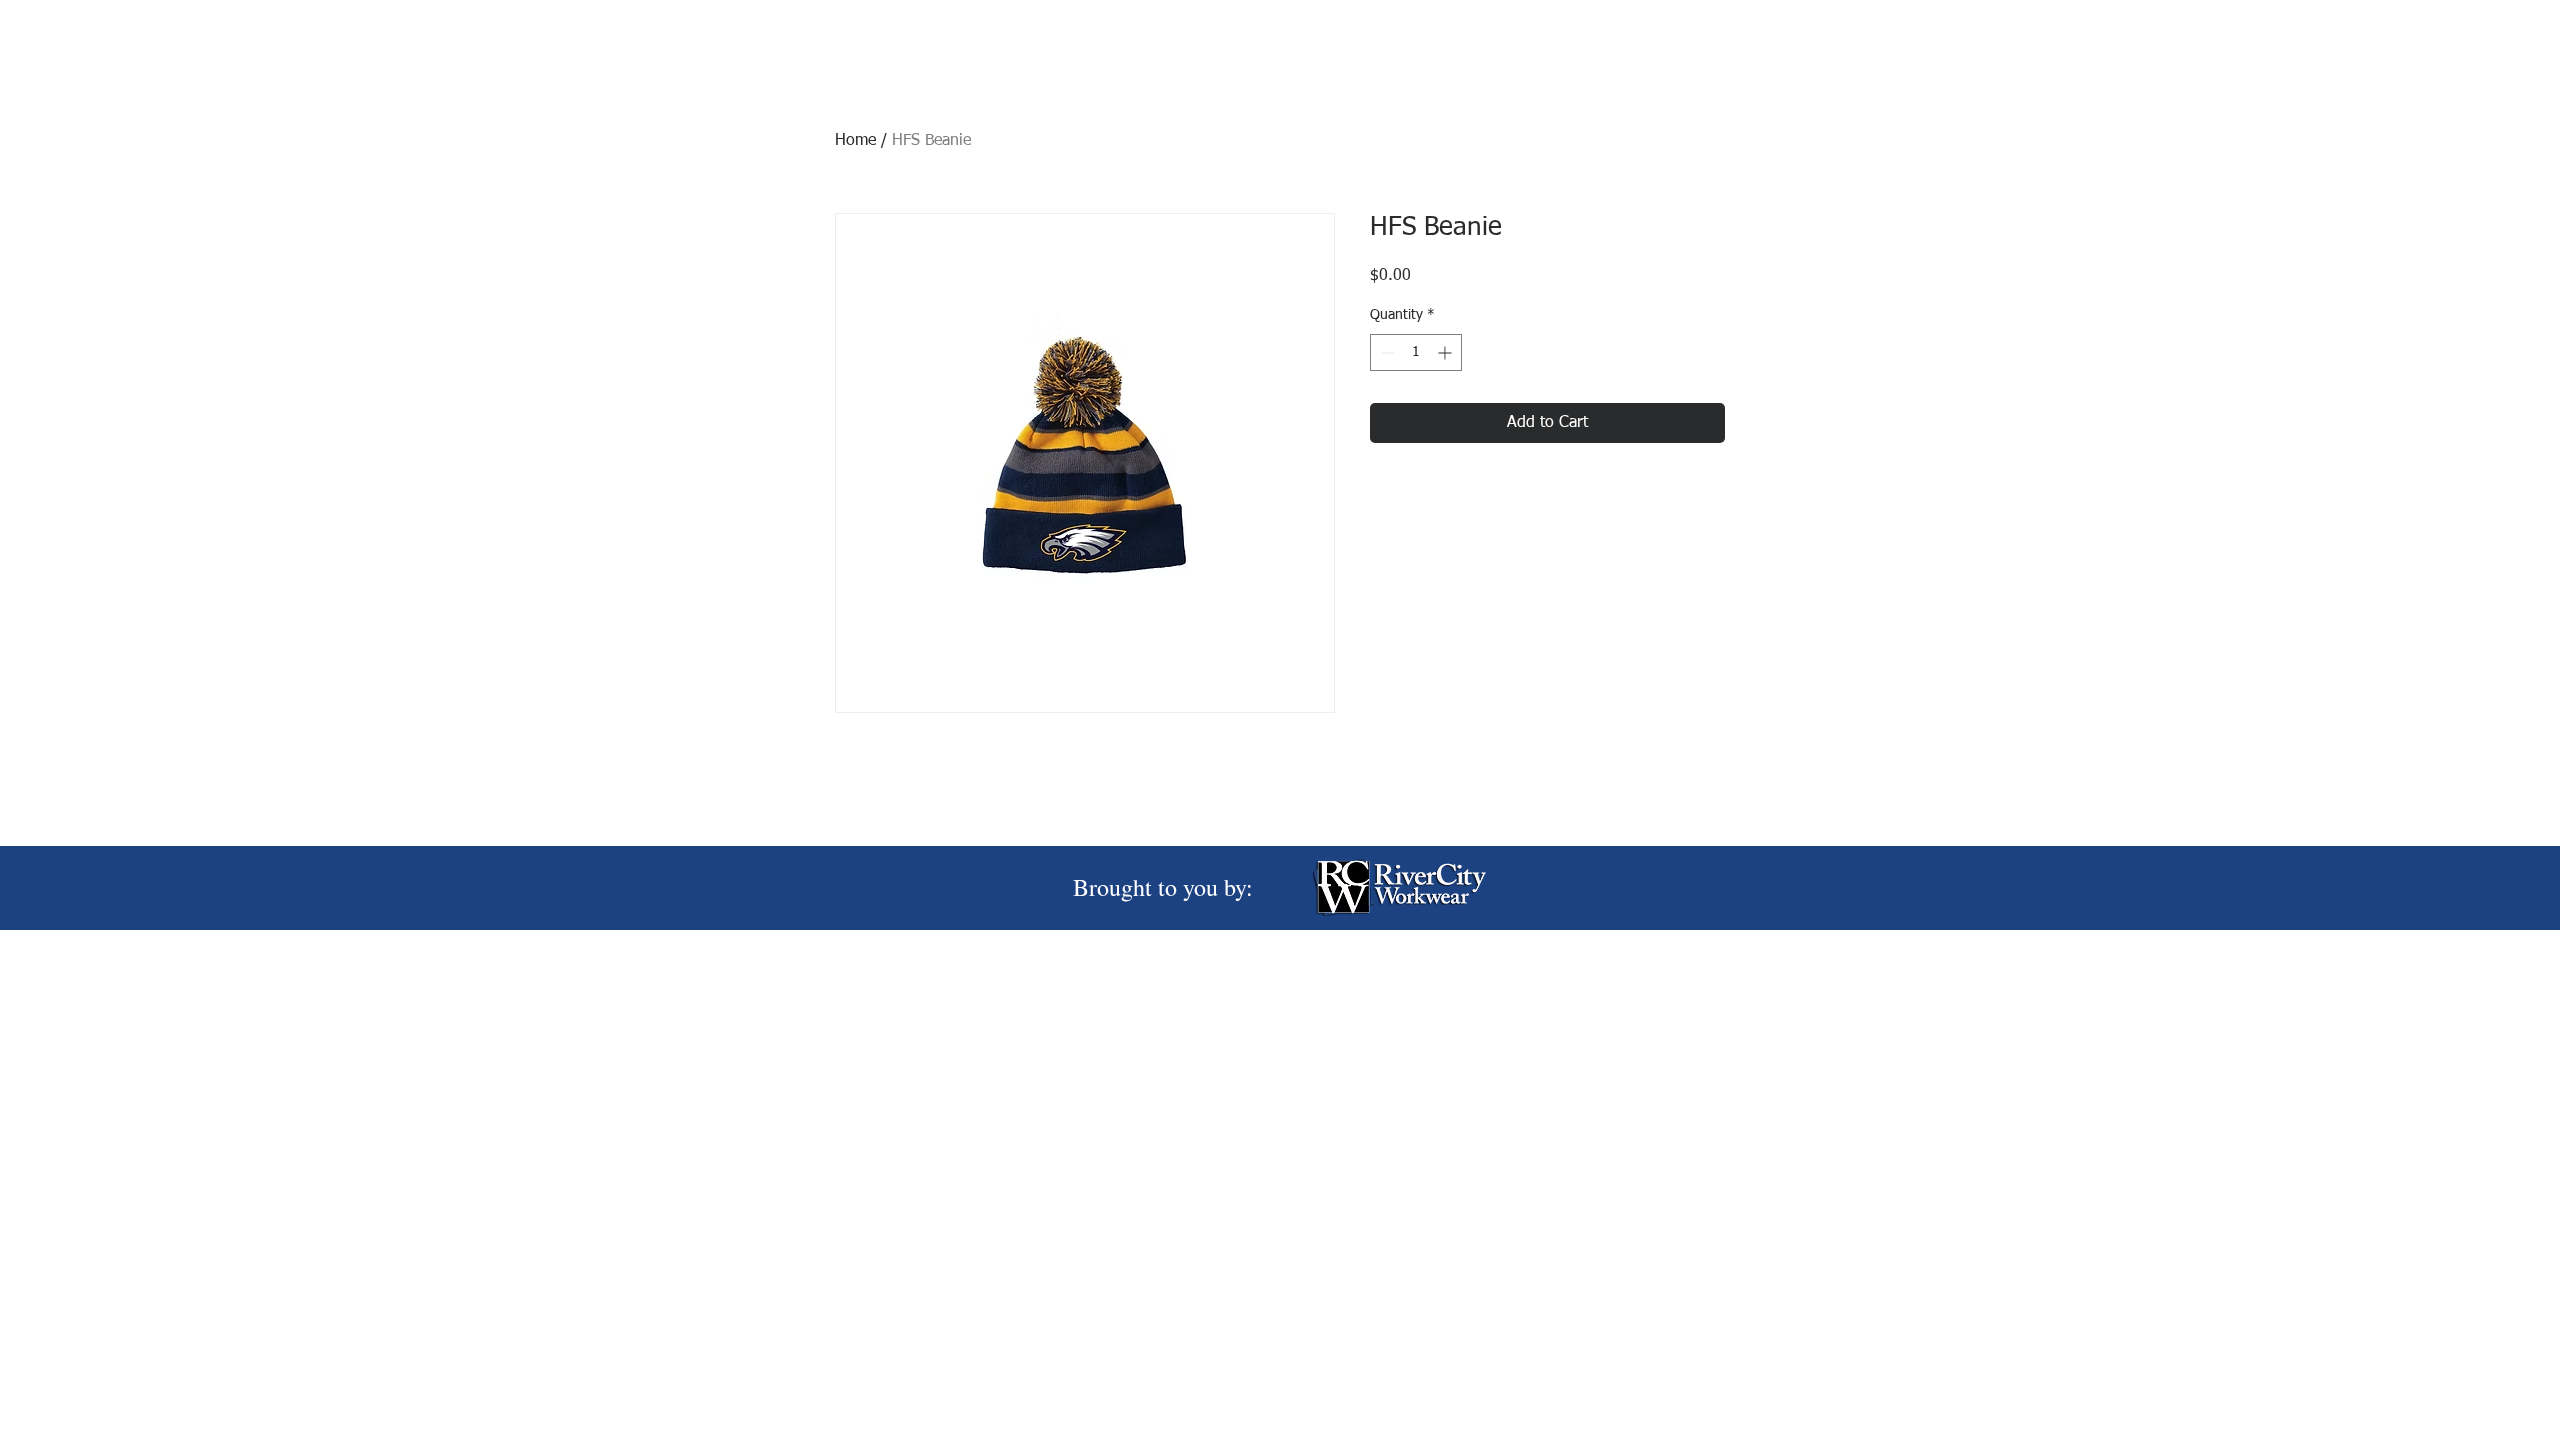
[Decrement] (1385, 352)
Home (855, 141)
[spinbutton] (1416, 352)
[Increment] (1446, 352)
